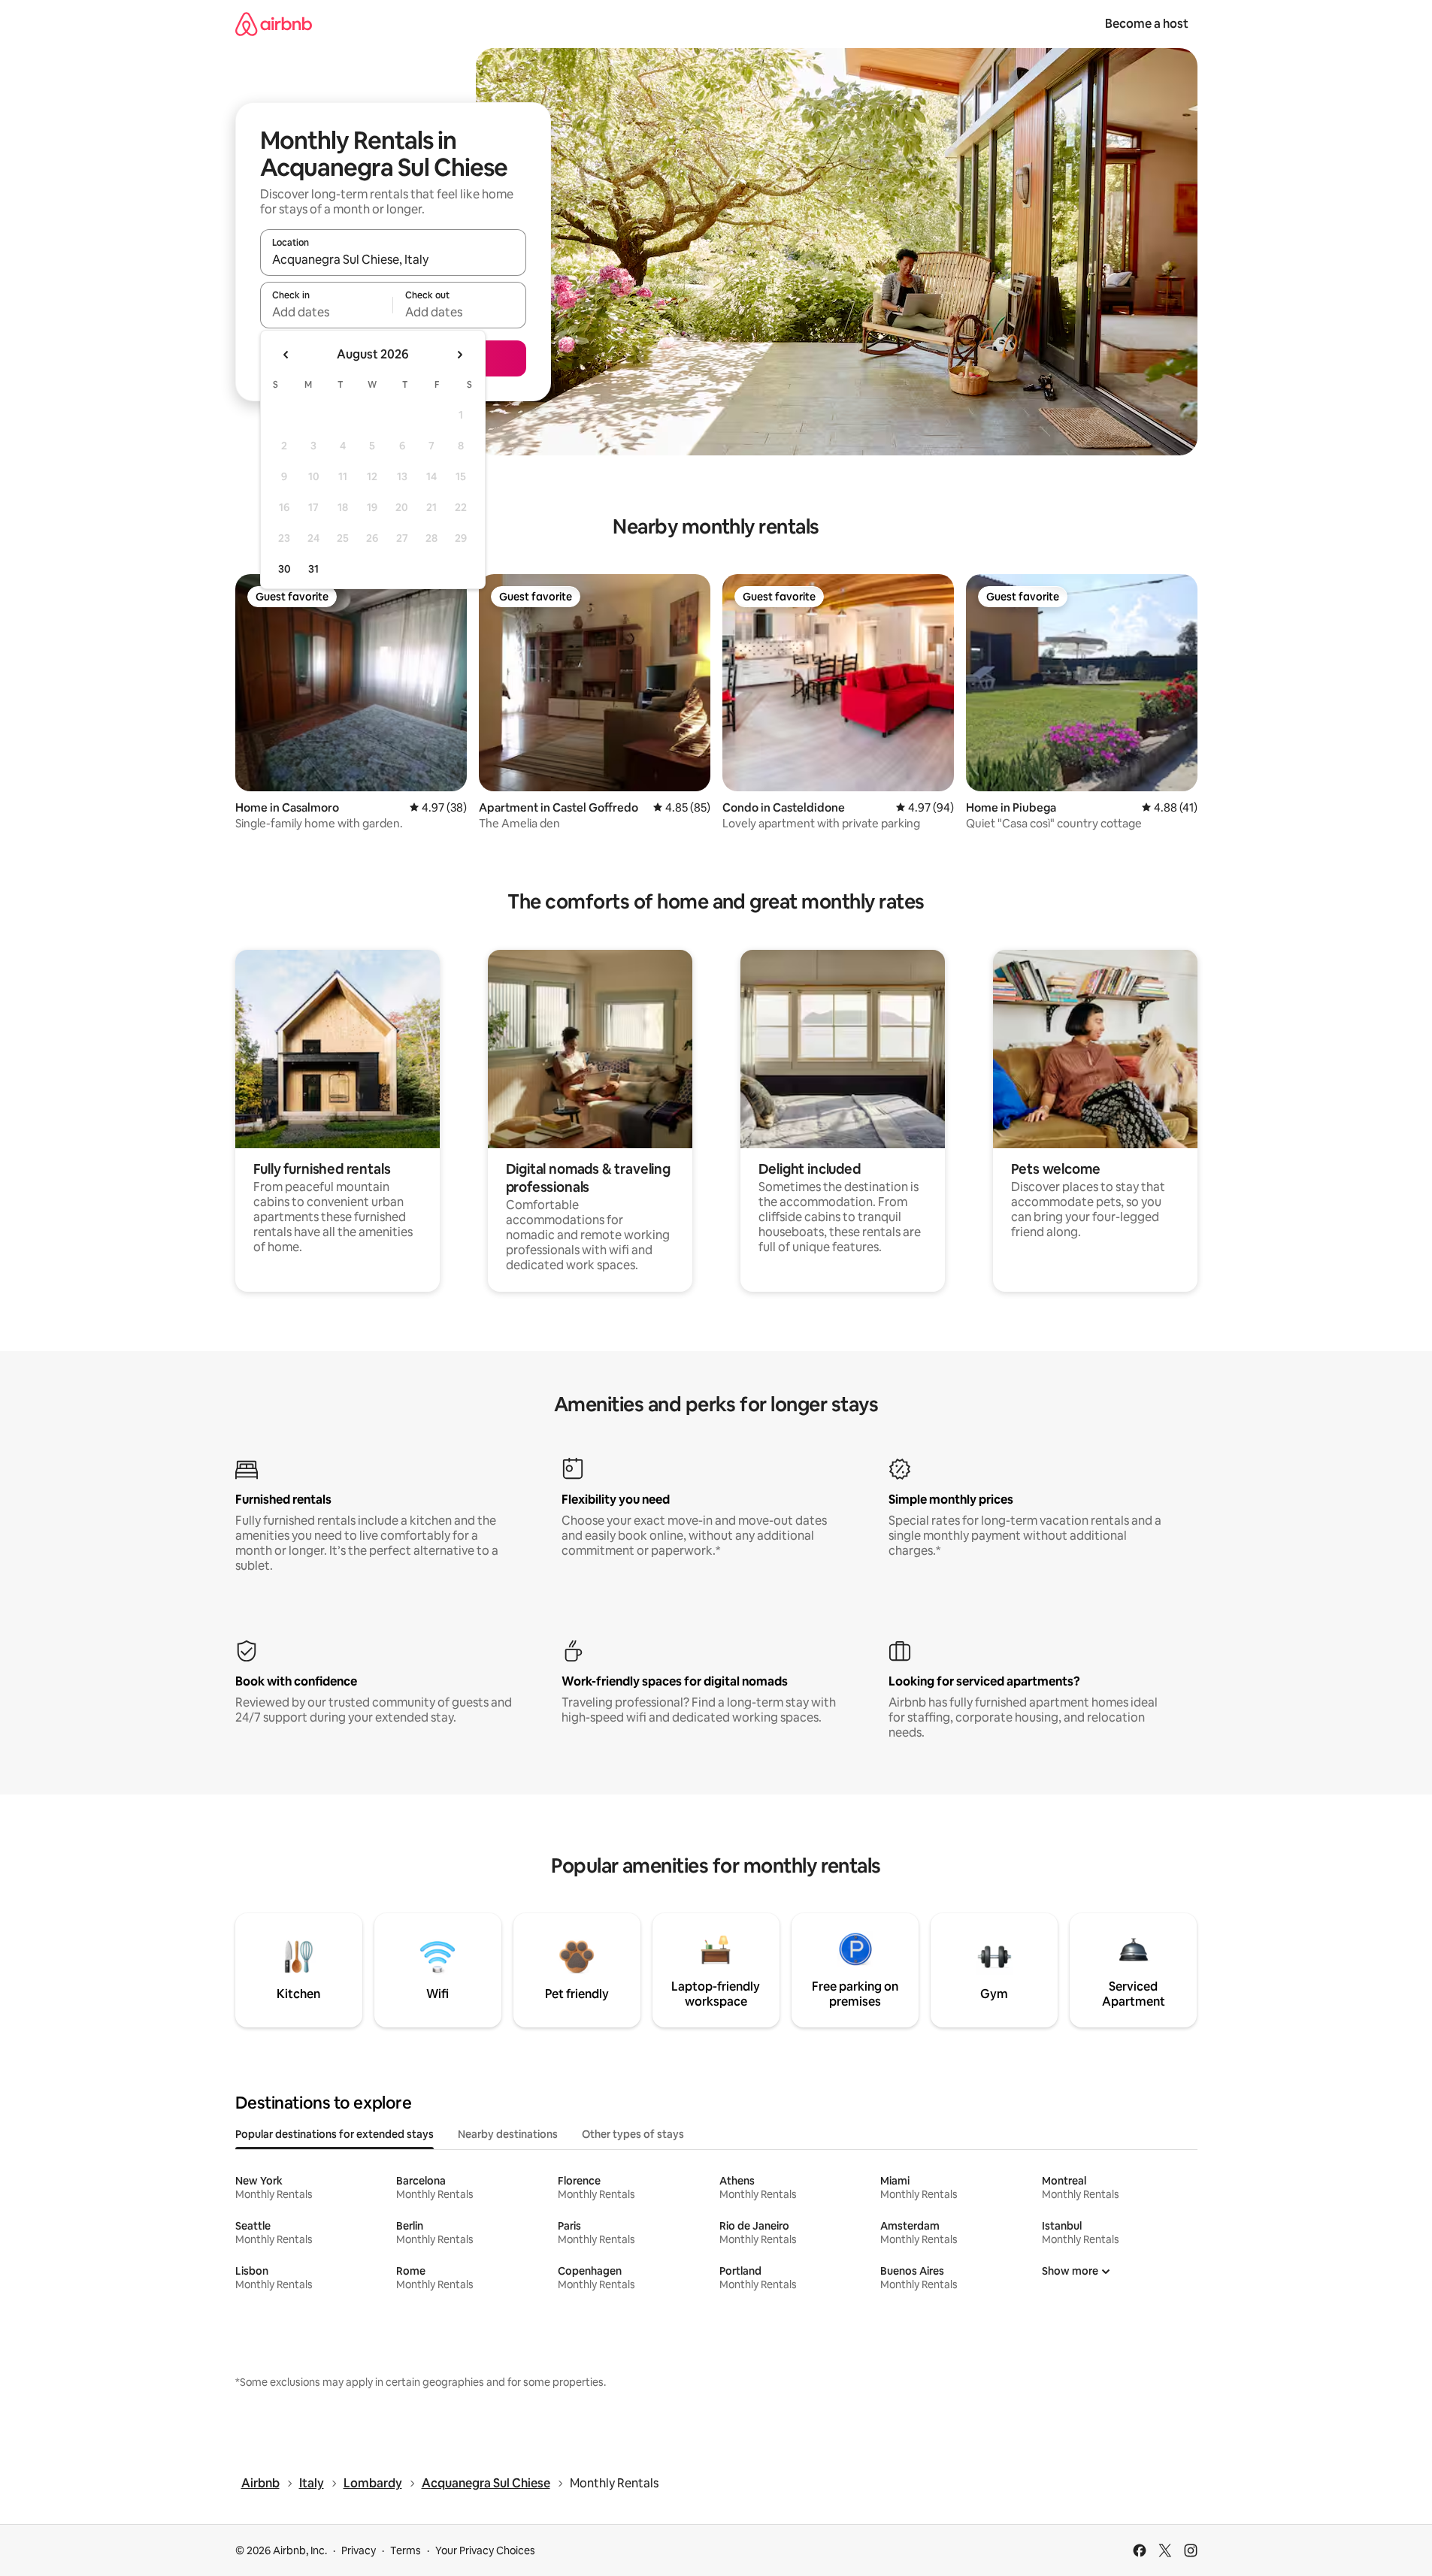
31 (313, 569)
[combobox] (393, 259)
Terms (406, 2550)
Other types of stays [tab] (633, 2134)
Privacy (359, 2550)
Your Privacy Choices (485, 2550)
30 (285, 569)
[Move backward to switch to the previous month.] (286, 355)
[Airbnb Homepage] (274, 24)
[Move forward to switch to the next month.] (459, 355)
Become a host (1147, 24)
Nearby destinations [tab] (508, 2134)
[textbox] (327, 312)
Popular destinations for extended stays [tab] (335, 2134)
